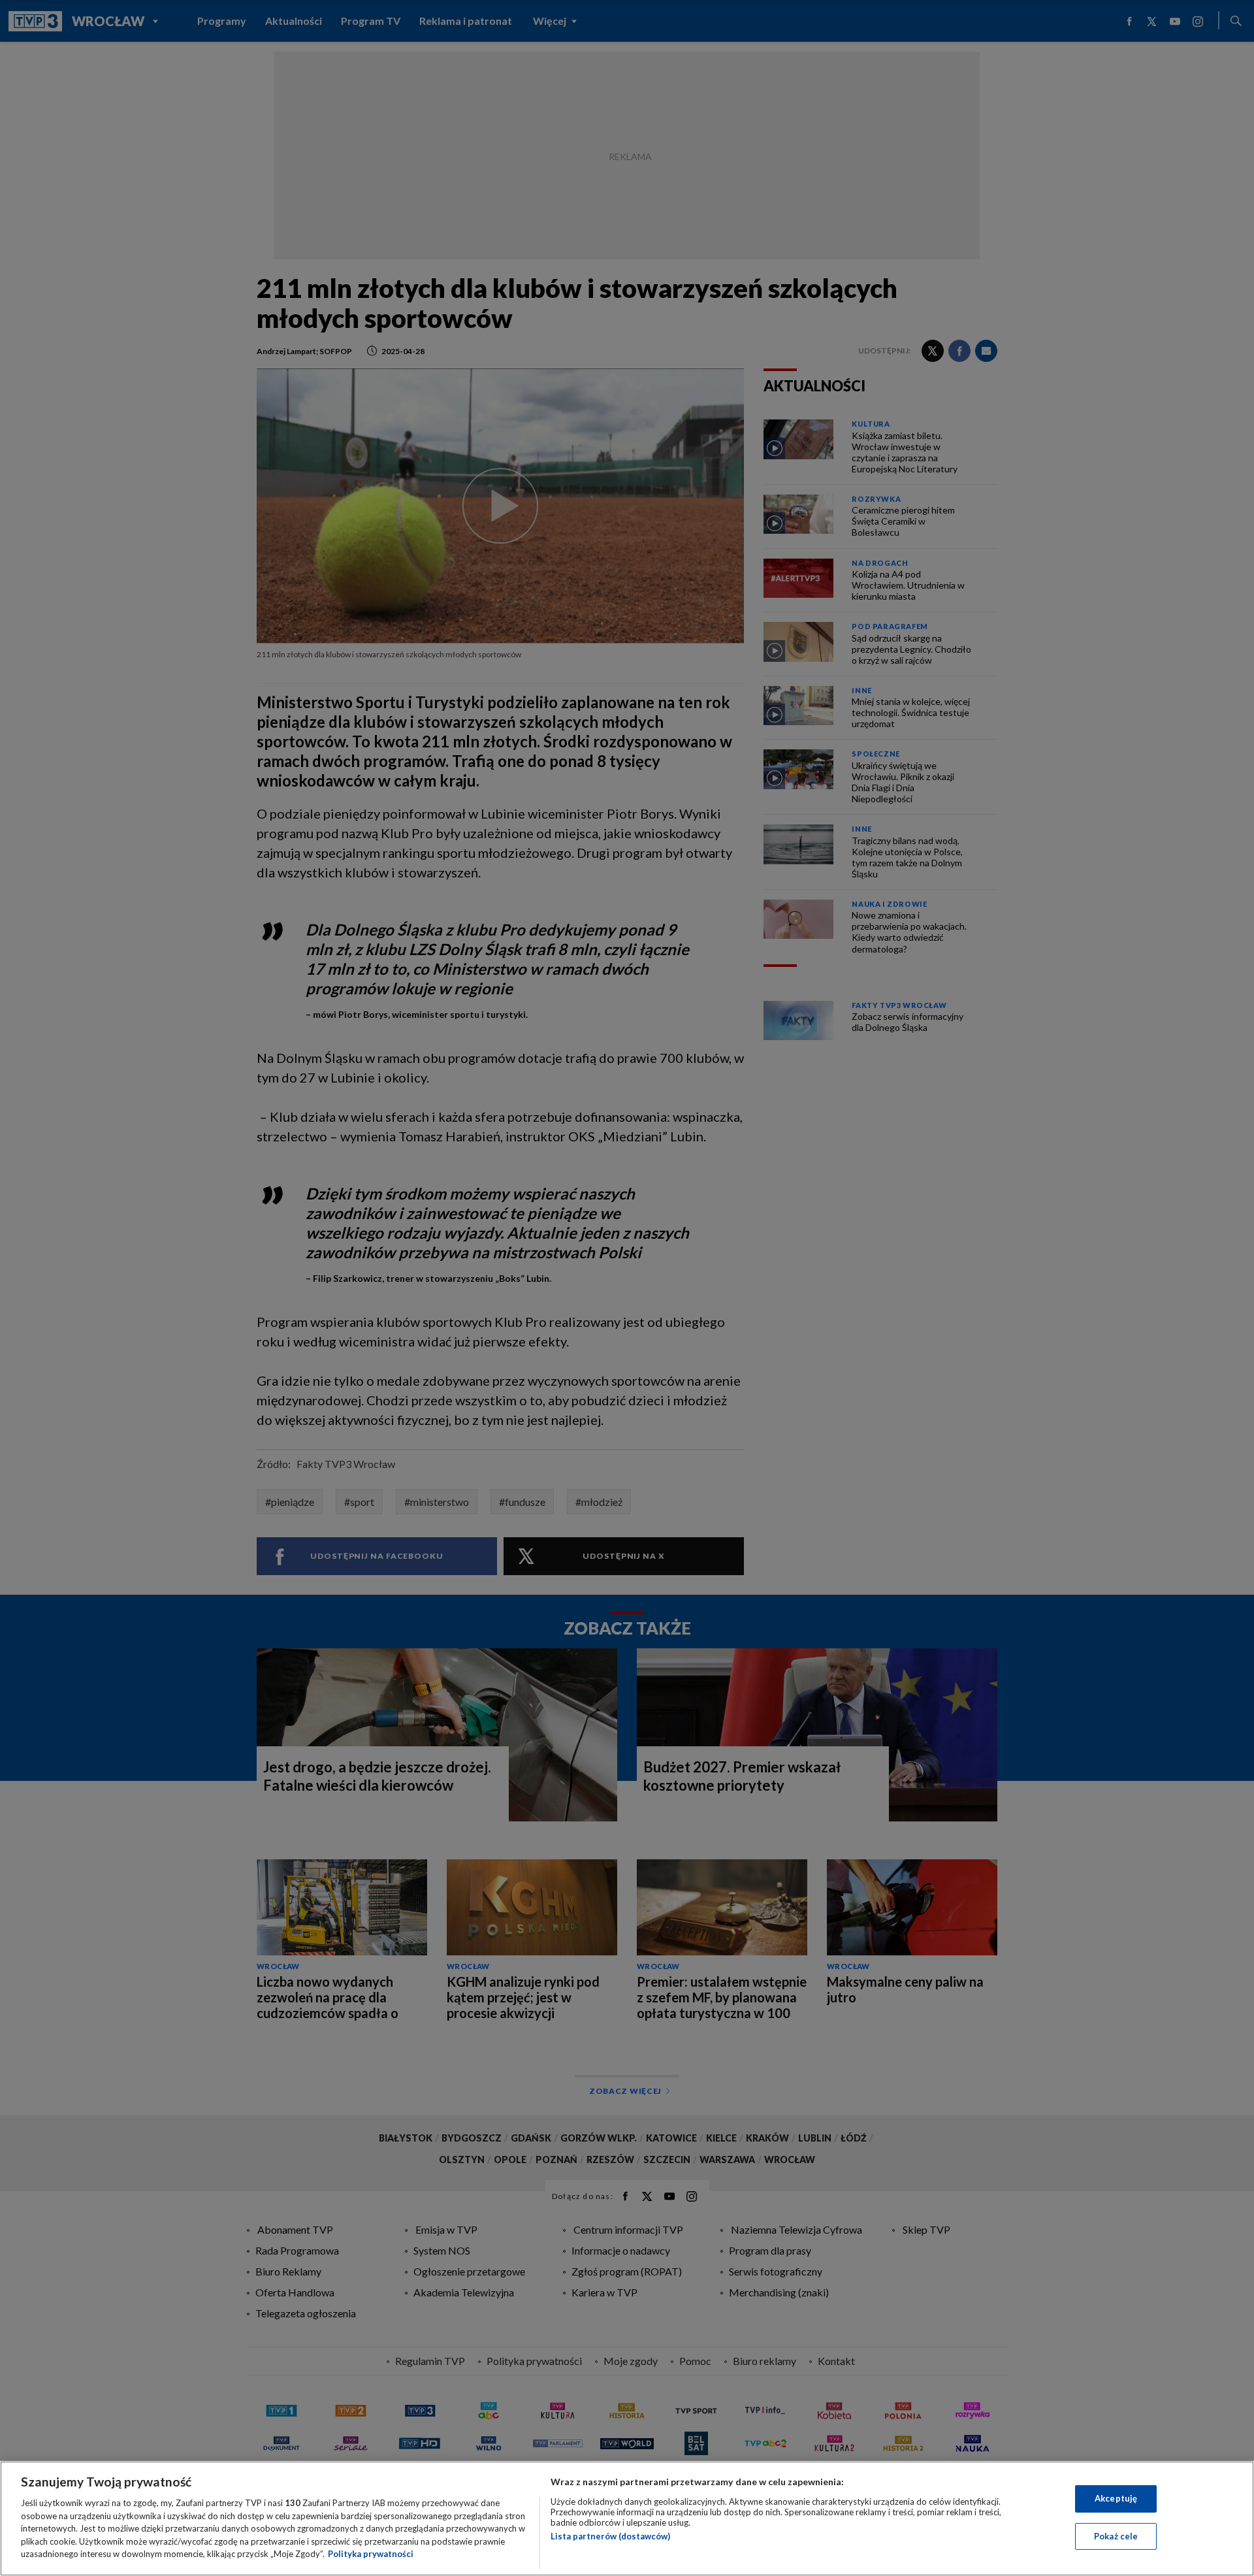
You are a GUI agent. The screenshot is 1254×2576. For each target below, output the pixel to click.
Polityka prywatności (371, 2554)
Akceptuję (1116, 2498)
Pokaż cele (1116, 2536)
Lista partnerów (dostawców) (610, 2536)
